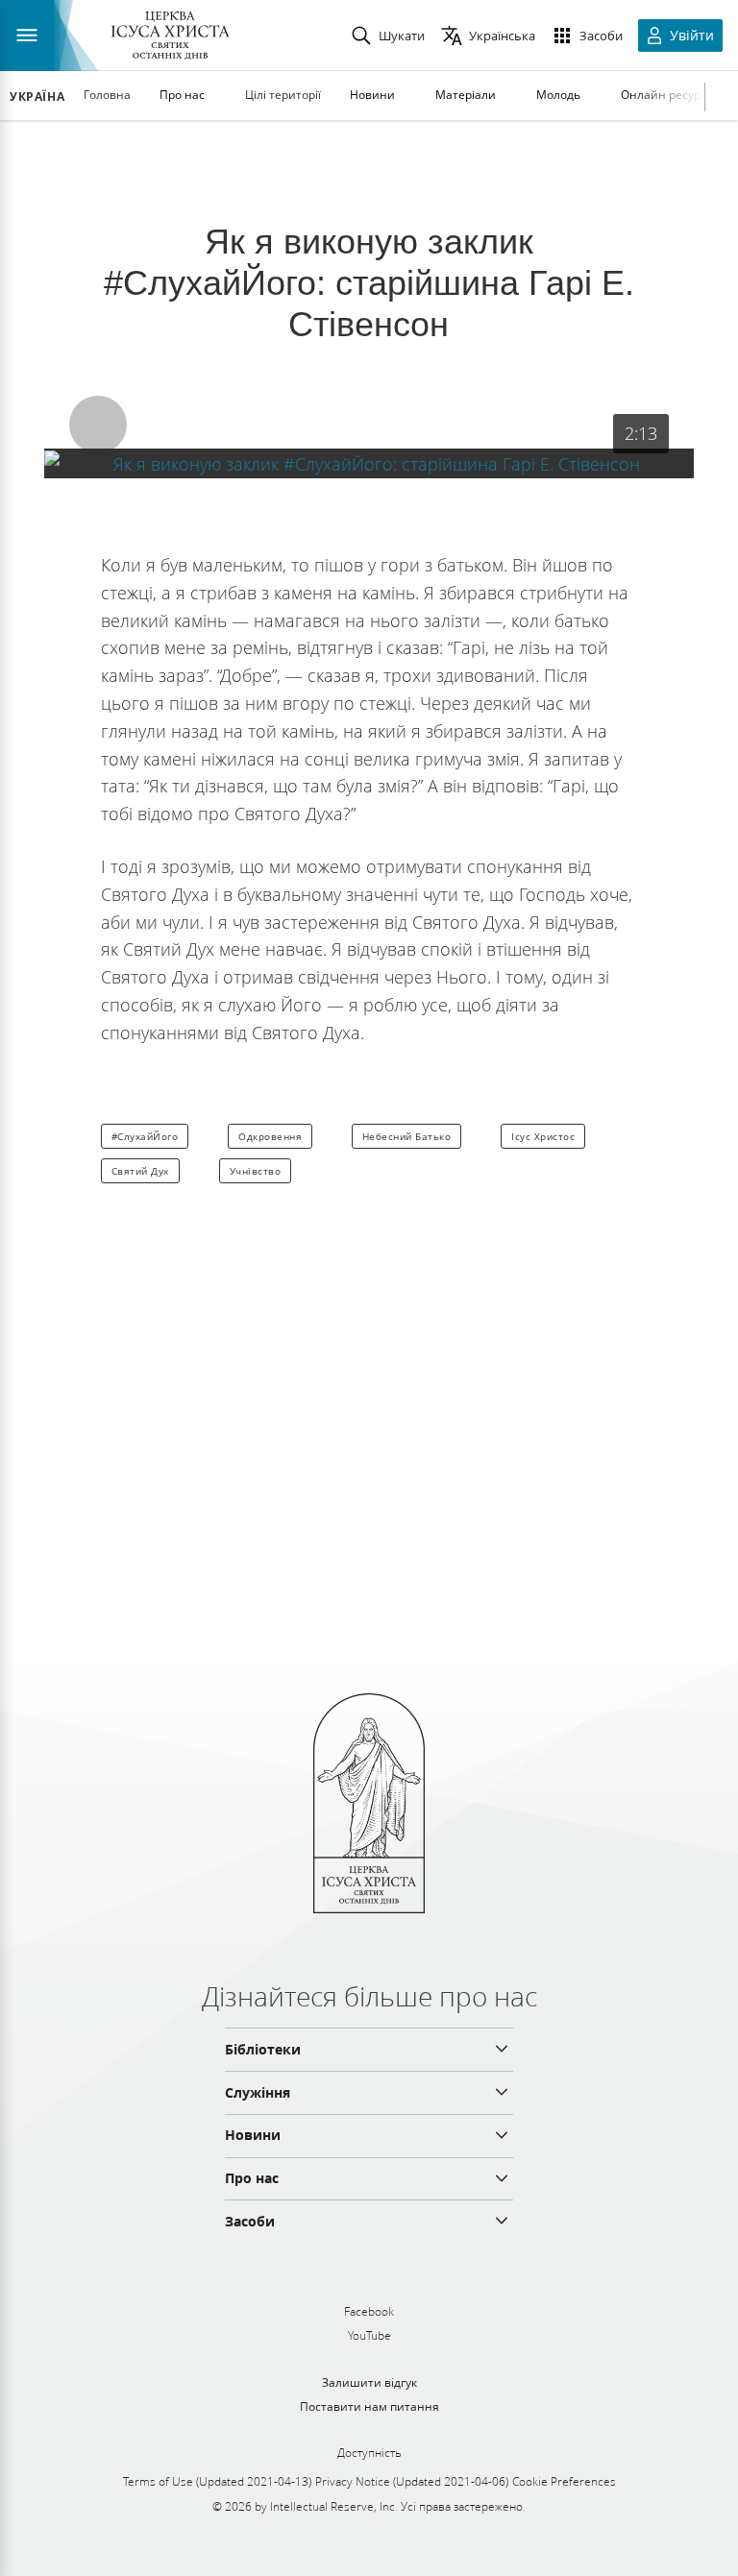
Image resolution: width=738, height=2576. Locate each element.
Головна (107, 95)
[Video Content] (369, 463)
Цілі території (283, 95)
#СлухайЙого (145, 1136)
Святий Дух (140, 1171)
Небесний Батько (407, 1136)
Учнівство (256, 1171)
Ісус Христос (543, 1136)
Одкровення (270, 1136)
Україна (37, 97)
